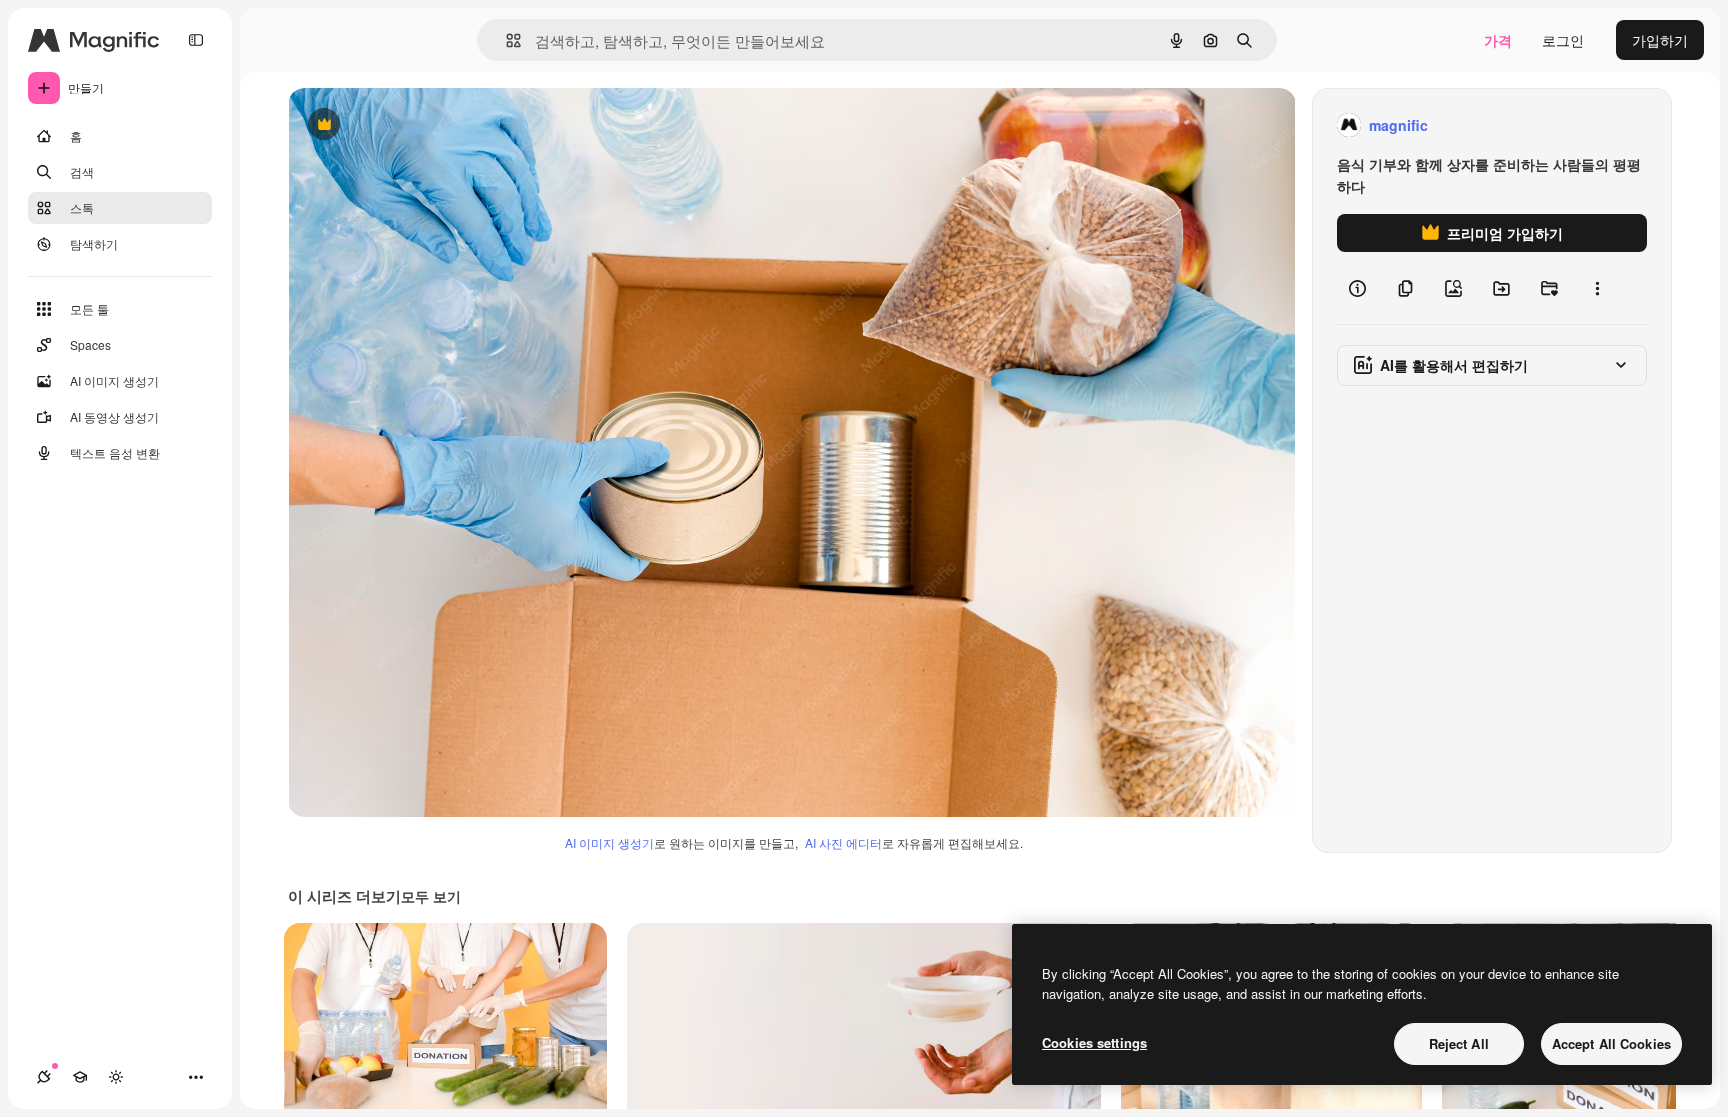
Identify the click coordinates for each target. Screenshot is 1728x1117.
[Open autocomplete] (505, 40)
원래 (403, 125)
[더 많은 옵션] (1597, 288)
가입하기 (1660, 40)
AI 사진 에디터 (843, 842)
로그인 (1563, 40)
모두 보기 (431, 896)
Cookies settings (1094, 1042)
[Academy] (80, 1077)
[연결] (44, 1077)
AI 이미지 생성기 (609, 842)
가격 (1498, 40)
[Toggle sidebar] (196, 40)
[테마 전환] (116, 1077)
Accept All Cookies (1611, 1043)
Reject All (1459, 1043)
